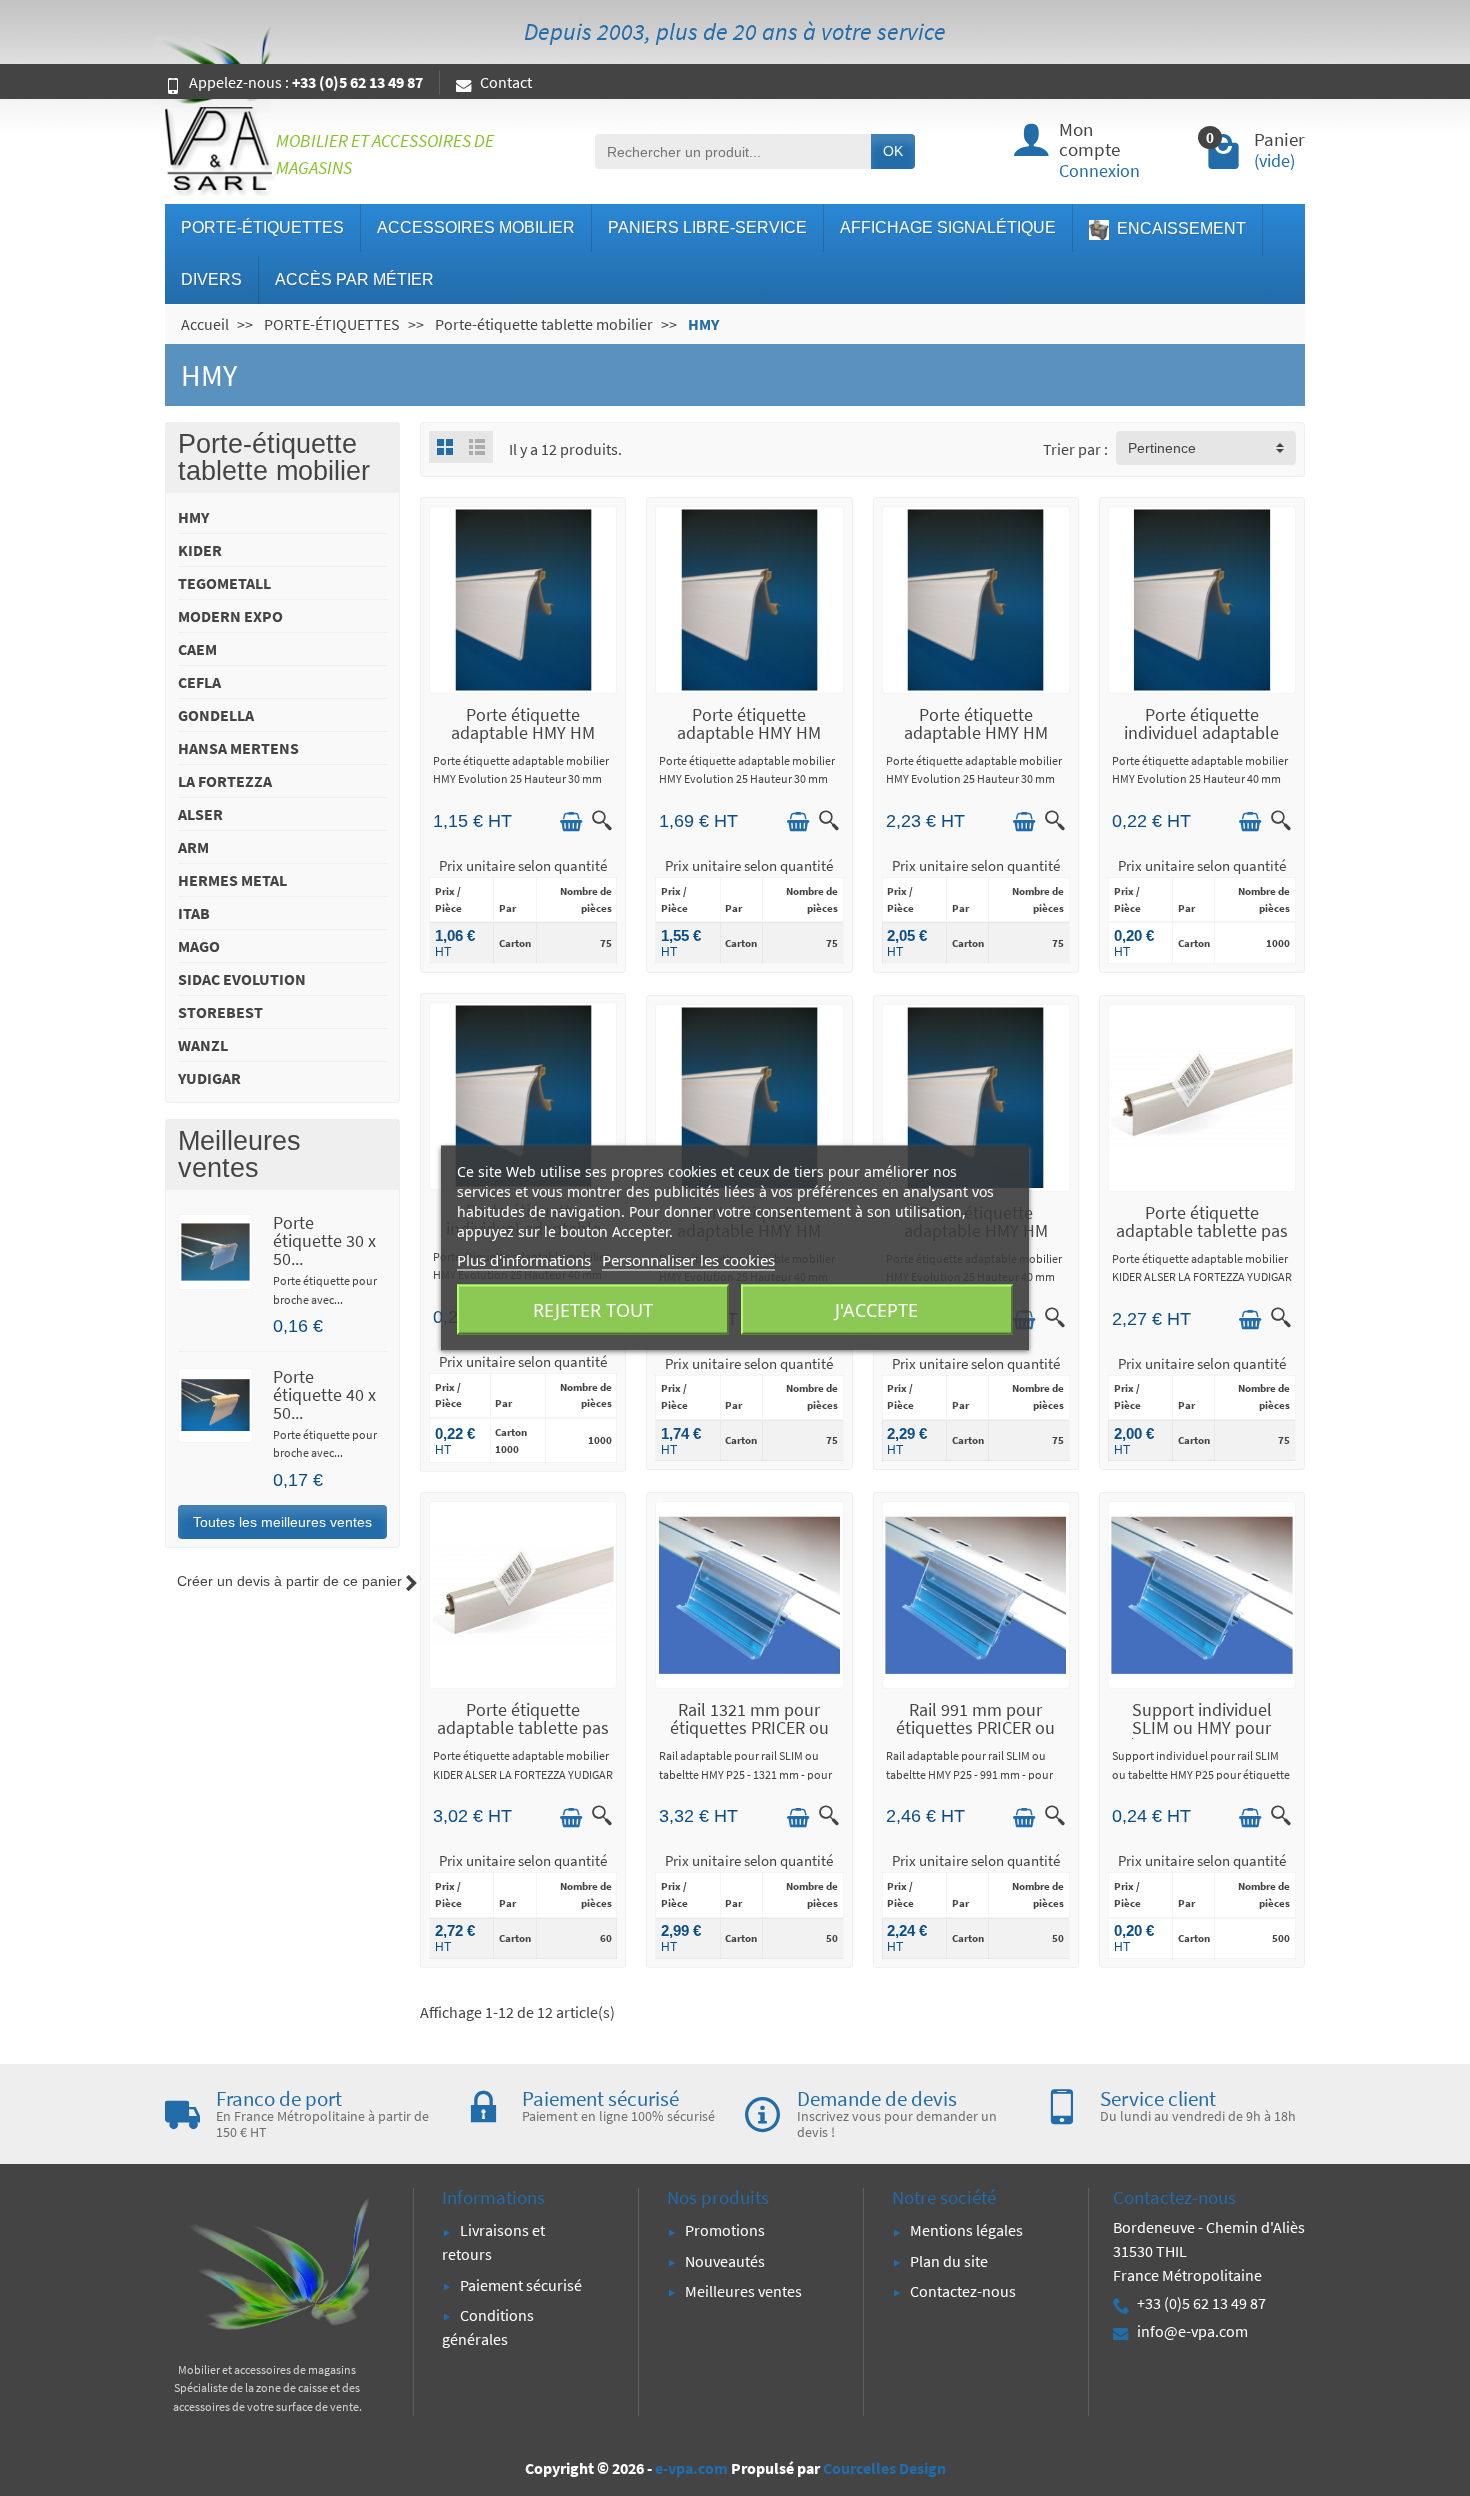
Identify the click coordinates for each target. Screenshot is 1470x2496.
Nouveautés (725, 2261)
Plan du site (949, 2261)
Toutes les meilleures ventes (282, 1522)
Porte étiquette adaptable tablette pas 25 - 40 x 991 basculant (1202, 1230)
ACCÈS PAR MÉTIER (354, 279)
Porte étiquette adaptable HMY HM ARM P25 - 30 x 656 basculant (523, 741)
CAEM (197, 649)
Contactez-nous (963, 2291)
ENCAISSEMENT (1179, 228)
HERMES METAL (232, 880)
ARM (193, 847)
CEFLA (199, 682)
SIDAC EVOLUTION (242, 979)
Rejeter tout (593, 1310)
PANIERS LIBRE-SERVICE (707, 227)
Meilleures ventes (743, 2291)
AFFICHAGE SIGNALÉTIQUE (948, 227)
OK (893, 151)
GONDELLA (216, 715)
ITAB (194, 913)
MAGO (199, 946)
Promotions (725, 2230)
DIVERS (211, 279)
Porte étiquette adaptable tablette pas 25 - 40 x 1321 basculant (523, 1736)
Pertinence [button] (1162, 448)
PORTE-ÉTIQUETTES (262, 227)
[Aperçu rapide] (602, 820)
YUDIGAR (209, 1078)
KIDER (200, 550)
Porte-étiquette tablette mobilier (274, 457)
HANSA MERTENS (238, 748)
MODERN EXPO (230, 616)
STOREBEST (220, 1012)
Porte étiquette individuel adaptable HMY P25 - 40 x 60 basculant (1201, 741)
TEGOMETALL (224, 583)
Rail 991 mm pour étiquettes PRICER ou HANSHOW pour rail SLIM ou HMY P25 (975, 1736)
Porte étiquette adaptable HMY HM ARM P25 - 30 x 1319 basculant (975, 741)
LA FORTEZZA (225, 781)
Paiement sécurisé (521, 2285)
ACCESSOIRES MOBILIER (476, 227)
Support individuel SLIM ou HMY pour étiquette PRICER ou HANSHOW (1201, 1736)
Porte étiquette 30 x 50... (324, 1240)
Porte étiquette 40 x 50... (324, 1394)
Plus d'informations (524, 1260)
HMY (193, 517)
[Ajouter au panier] (571, 822)
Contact (506, 82)
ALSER (200, 814)
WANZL (203, 1045)
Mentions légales (966, 2230)
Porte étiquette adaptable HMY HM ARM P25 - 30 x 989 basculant (749, 741)
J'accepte (876, 1310)
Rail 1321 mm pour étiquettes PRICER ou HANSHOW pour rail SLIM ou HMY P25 (749, 1736)
